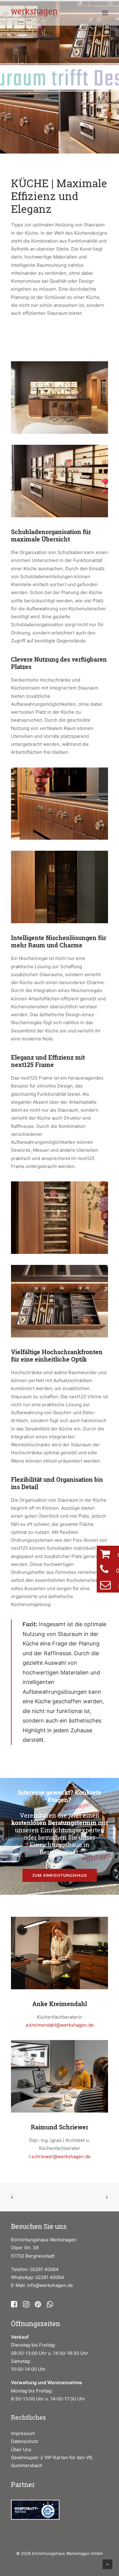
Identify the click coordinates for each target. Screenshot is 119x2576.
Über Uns (21, 2450)
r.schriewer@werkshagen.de (60, 2156)
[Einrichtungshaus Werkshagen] (35, 13)
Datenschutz (25, 2441)
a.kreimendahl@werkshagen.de (60, 2025)
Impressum (23, 2433)
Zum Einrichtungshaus (60, 1875)
